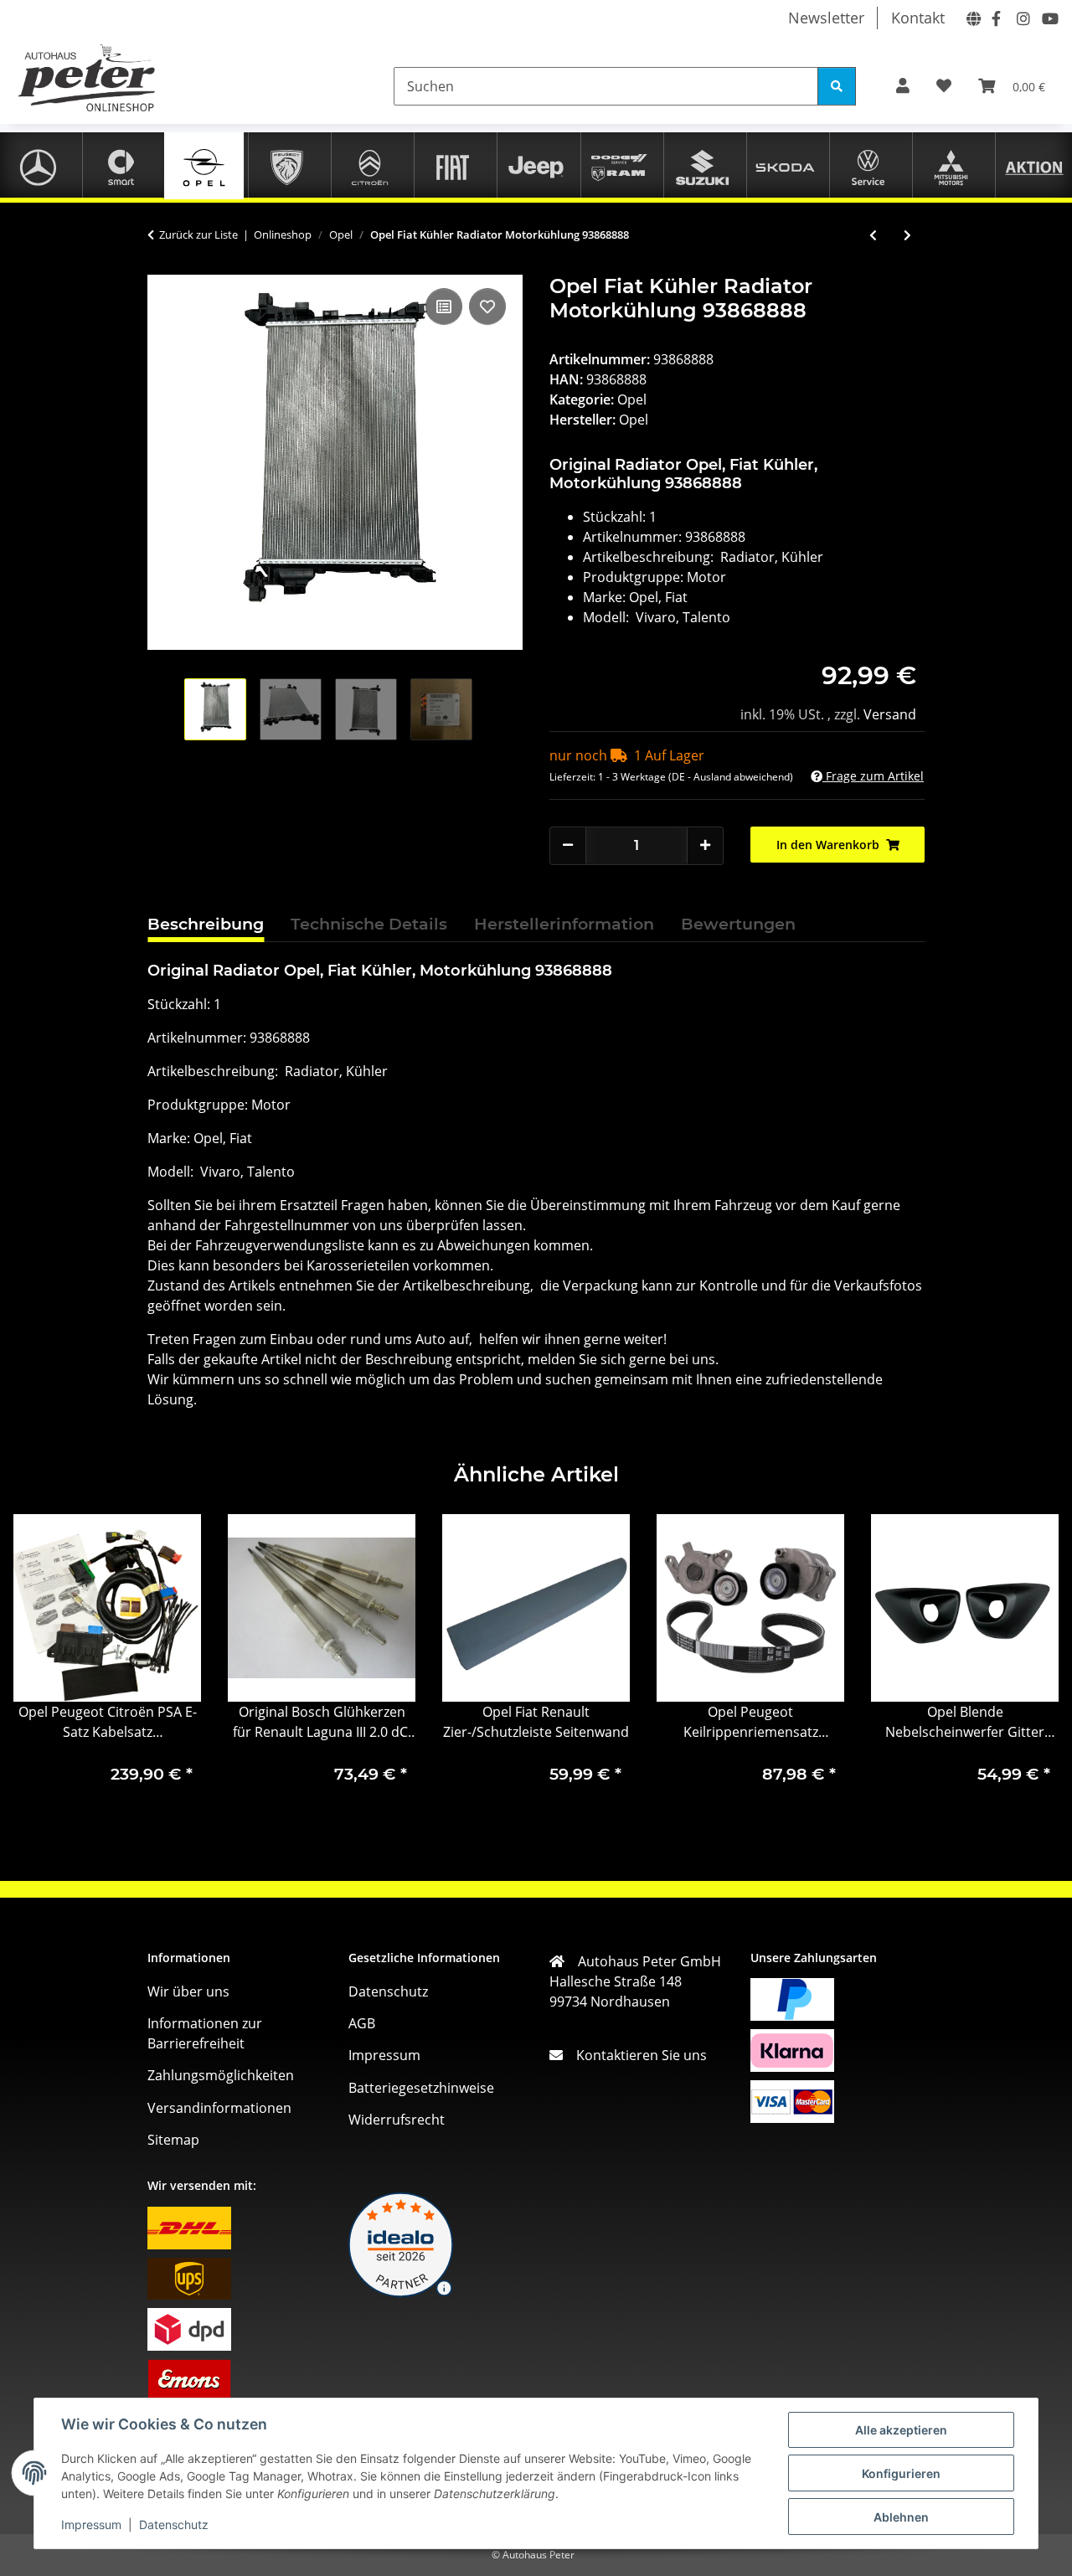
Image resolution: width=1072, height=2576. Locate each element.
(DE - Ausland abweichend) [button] (731, 777)
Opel (632, 399)
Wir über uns (188, 1991)
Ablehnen (901, 2517)
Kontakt (918, 18)
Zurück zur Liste (198, 234)
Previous (41, 1664)
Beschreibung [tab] (206, 924)
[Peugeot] (287, 165)
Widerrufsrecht (397, 2120)
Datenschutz (174, 2524)
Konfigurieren (901, 2473)
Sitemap (173, 2140)
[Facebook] (996, 17)
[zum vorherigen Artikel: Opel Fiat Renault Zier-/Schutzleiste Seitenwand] (873, 235)
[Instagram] (1021, 17)
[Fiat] (453, 165)
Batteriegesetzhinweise (421, 2088)
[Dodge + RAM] (619, 165)
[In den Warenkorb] (161, 265)
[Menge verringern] (568, 845)
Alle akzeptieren (901, 2430)
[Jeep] (536, 165)
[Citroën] (370, 165)
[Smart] (121, 165)
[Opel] (204, 165)
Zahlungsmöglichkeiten (221, 2075)
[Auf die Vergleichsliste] (444, 307)
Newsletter (826, 18)
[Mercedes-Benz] (38, 165)
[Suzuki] (702, 165)
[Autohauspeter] (971, 17)
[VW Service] (868, 165)
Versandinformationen (219, 2108)
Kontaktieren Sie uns (635, 2055)
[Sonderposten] (1034, 165)
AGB (362, 2023)
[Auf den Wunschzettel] (487, 307)
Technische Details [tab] (369, 924)
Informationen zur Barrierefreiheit (205, 2033)
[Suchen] (837, 86)
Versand (890, 714)
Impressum (91, 2524)
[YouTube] (1046, 17)
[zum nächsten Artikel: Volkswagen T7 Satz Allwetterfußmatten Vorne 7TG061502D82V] (907, 235)
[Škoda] (785, 165)
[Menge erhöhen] (705, 845)
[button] (903, 86)
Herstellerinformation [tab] (564, 924)
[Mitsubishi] (951, 165)
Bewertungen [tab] (738, 924)
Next (1031, 1664)
